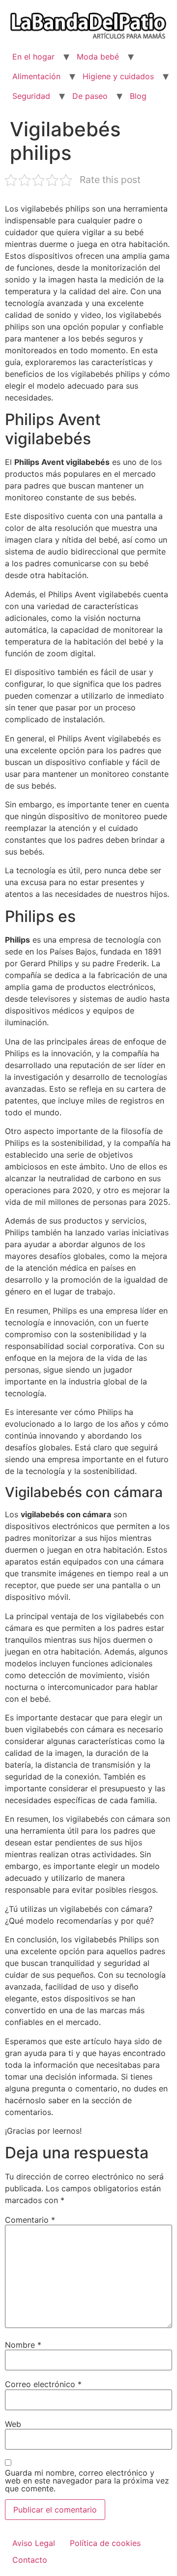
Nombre (23, 2345)
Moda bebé (98, 57)
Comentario (30, 2220)
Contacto (30, 2560)
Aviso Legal (34, 2543)
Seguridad (31, 96)
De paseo (90, 96)
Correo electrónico (43, 2384)
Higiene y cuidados (118, 76)
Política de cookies (105, 2543)
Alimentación (36, 76)
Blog (138, 96)
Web (13, 2424)
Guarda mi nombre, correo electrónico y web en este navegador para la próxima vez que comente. (87, 2481)
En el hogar (33, 57)
